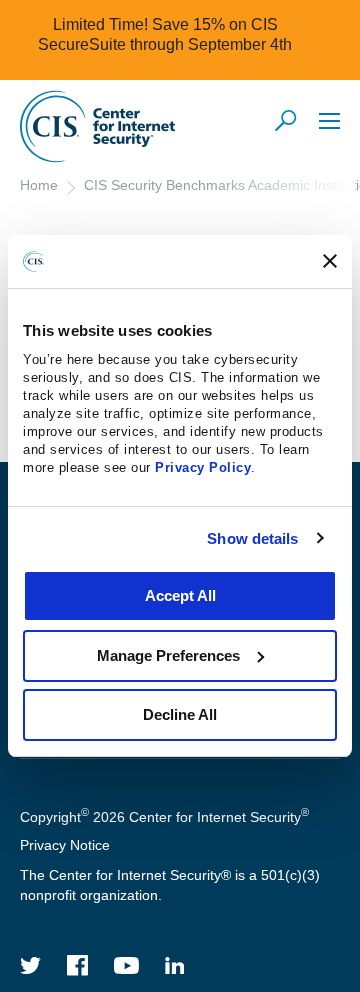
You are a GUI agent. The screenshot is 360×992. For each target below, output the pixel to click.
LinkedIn (175, 965)
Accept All (180, 595)
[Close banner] (330, 261)
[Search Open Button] (287, 122)
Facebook (78, 965)
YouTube (127, 965)
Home (39, 185)
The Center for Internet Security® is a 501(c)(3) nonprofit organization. (170, 885)
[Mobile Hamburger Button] (329, 120)
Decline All (180, 714)
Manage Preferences (168, 655)
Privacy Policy (203, 467)
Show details (252, 538)
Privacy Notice (65, 845)
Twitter (31, 965)
